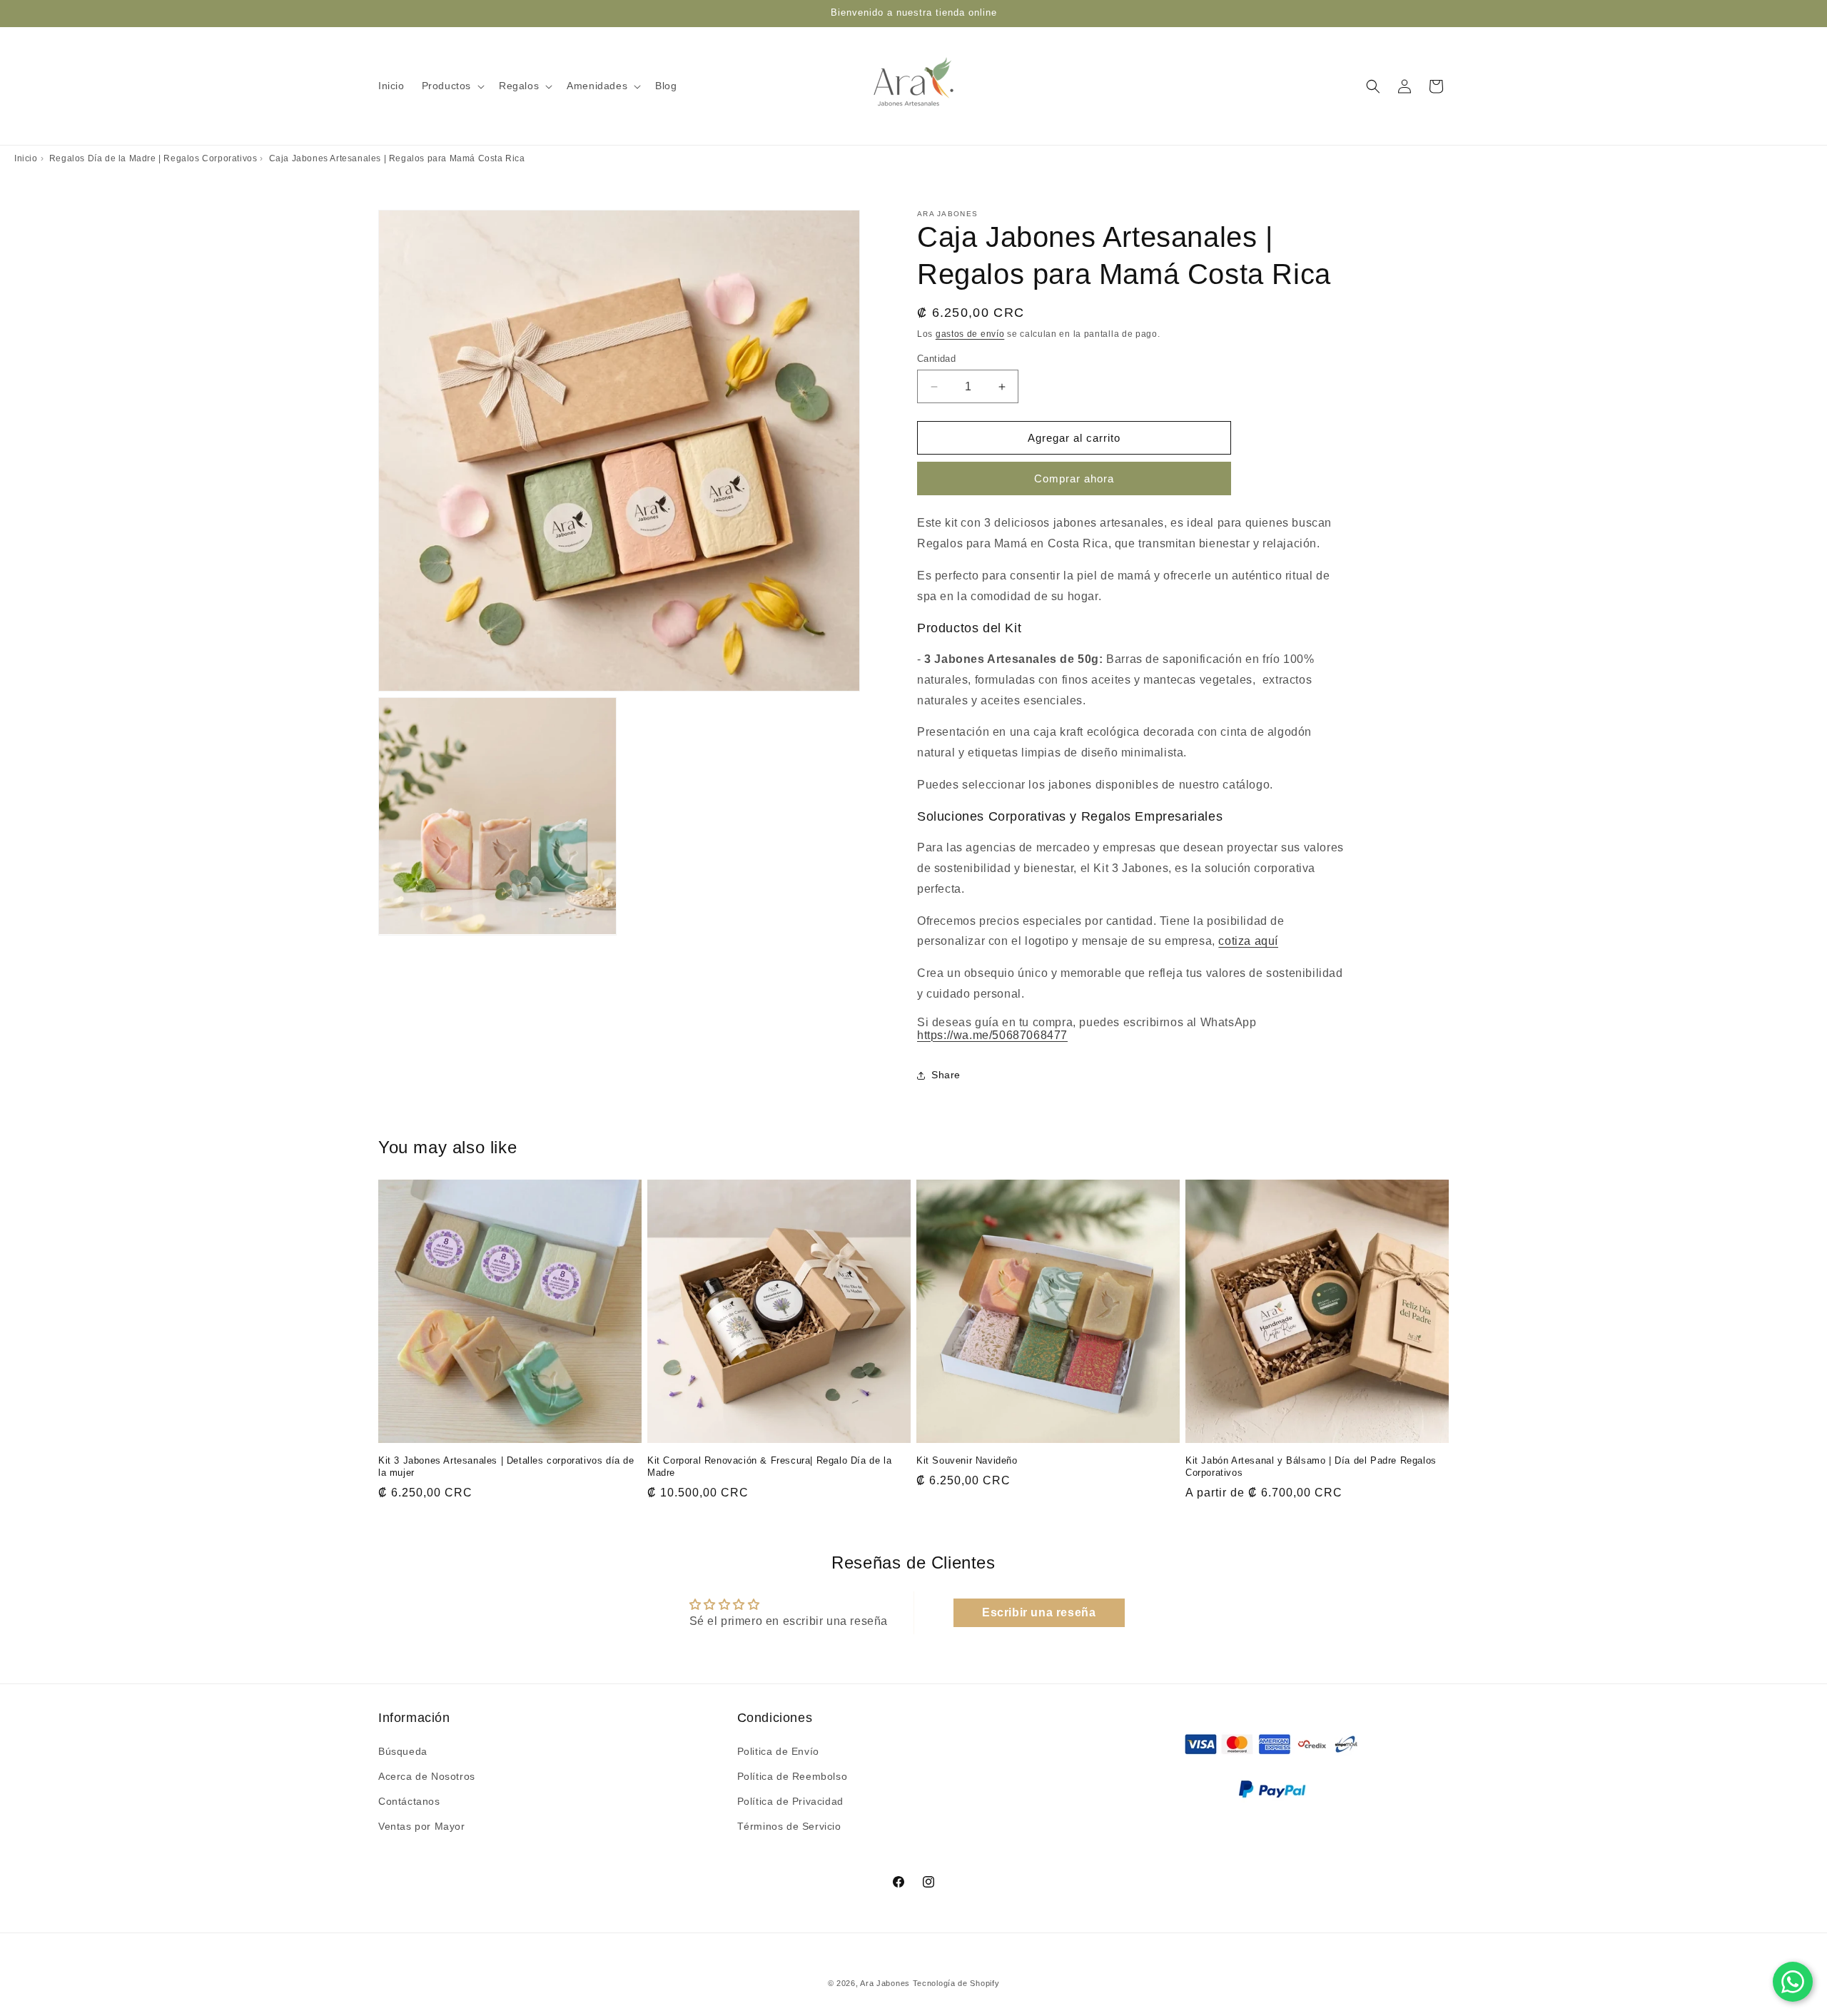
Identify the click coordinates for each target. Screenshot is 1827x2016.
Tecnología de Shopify (956, 1983)
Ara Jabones (886, 1983)
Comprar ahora (1074, 478)
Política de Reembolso (793, 1776)
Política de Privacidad (790, 1800)
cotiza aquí (1248, 941)
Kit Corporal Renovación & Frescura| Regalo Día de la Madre (769, 1467)
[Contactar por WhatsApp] (1793, 1982)
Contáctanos (409, 1800)
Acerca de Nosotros (427, 1776)
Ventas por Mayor (422, 1826)
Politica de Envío (778, 1751)
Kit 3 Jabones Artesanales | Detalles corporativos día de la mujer (506, 1467)
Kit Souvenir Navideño (967, 1460)
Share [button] (946, 1075)
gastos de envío (970, 334)
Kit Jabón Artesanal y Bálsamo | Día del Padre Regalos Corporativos (1311, 1467)
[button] (452, 86)
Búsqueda (403, 1751)
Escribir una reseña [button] (1039, 1612)
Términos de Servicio (789, 1826)
